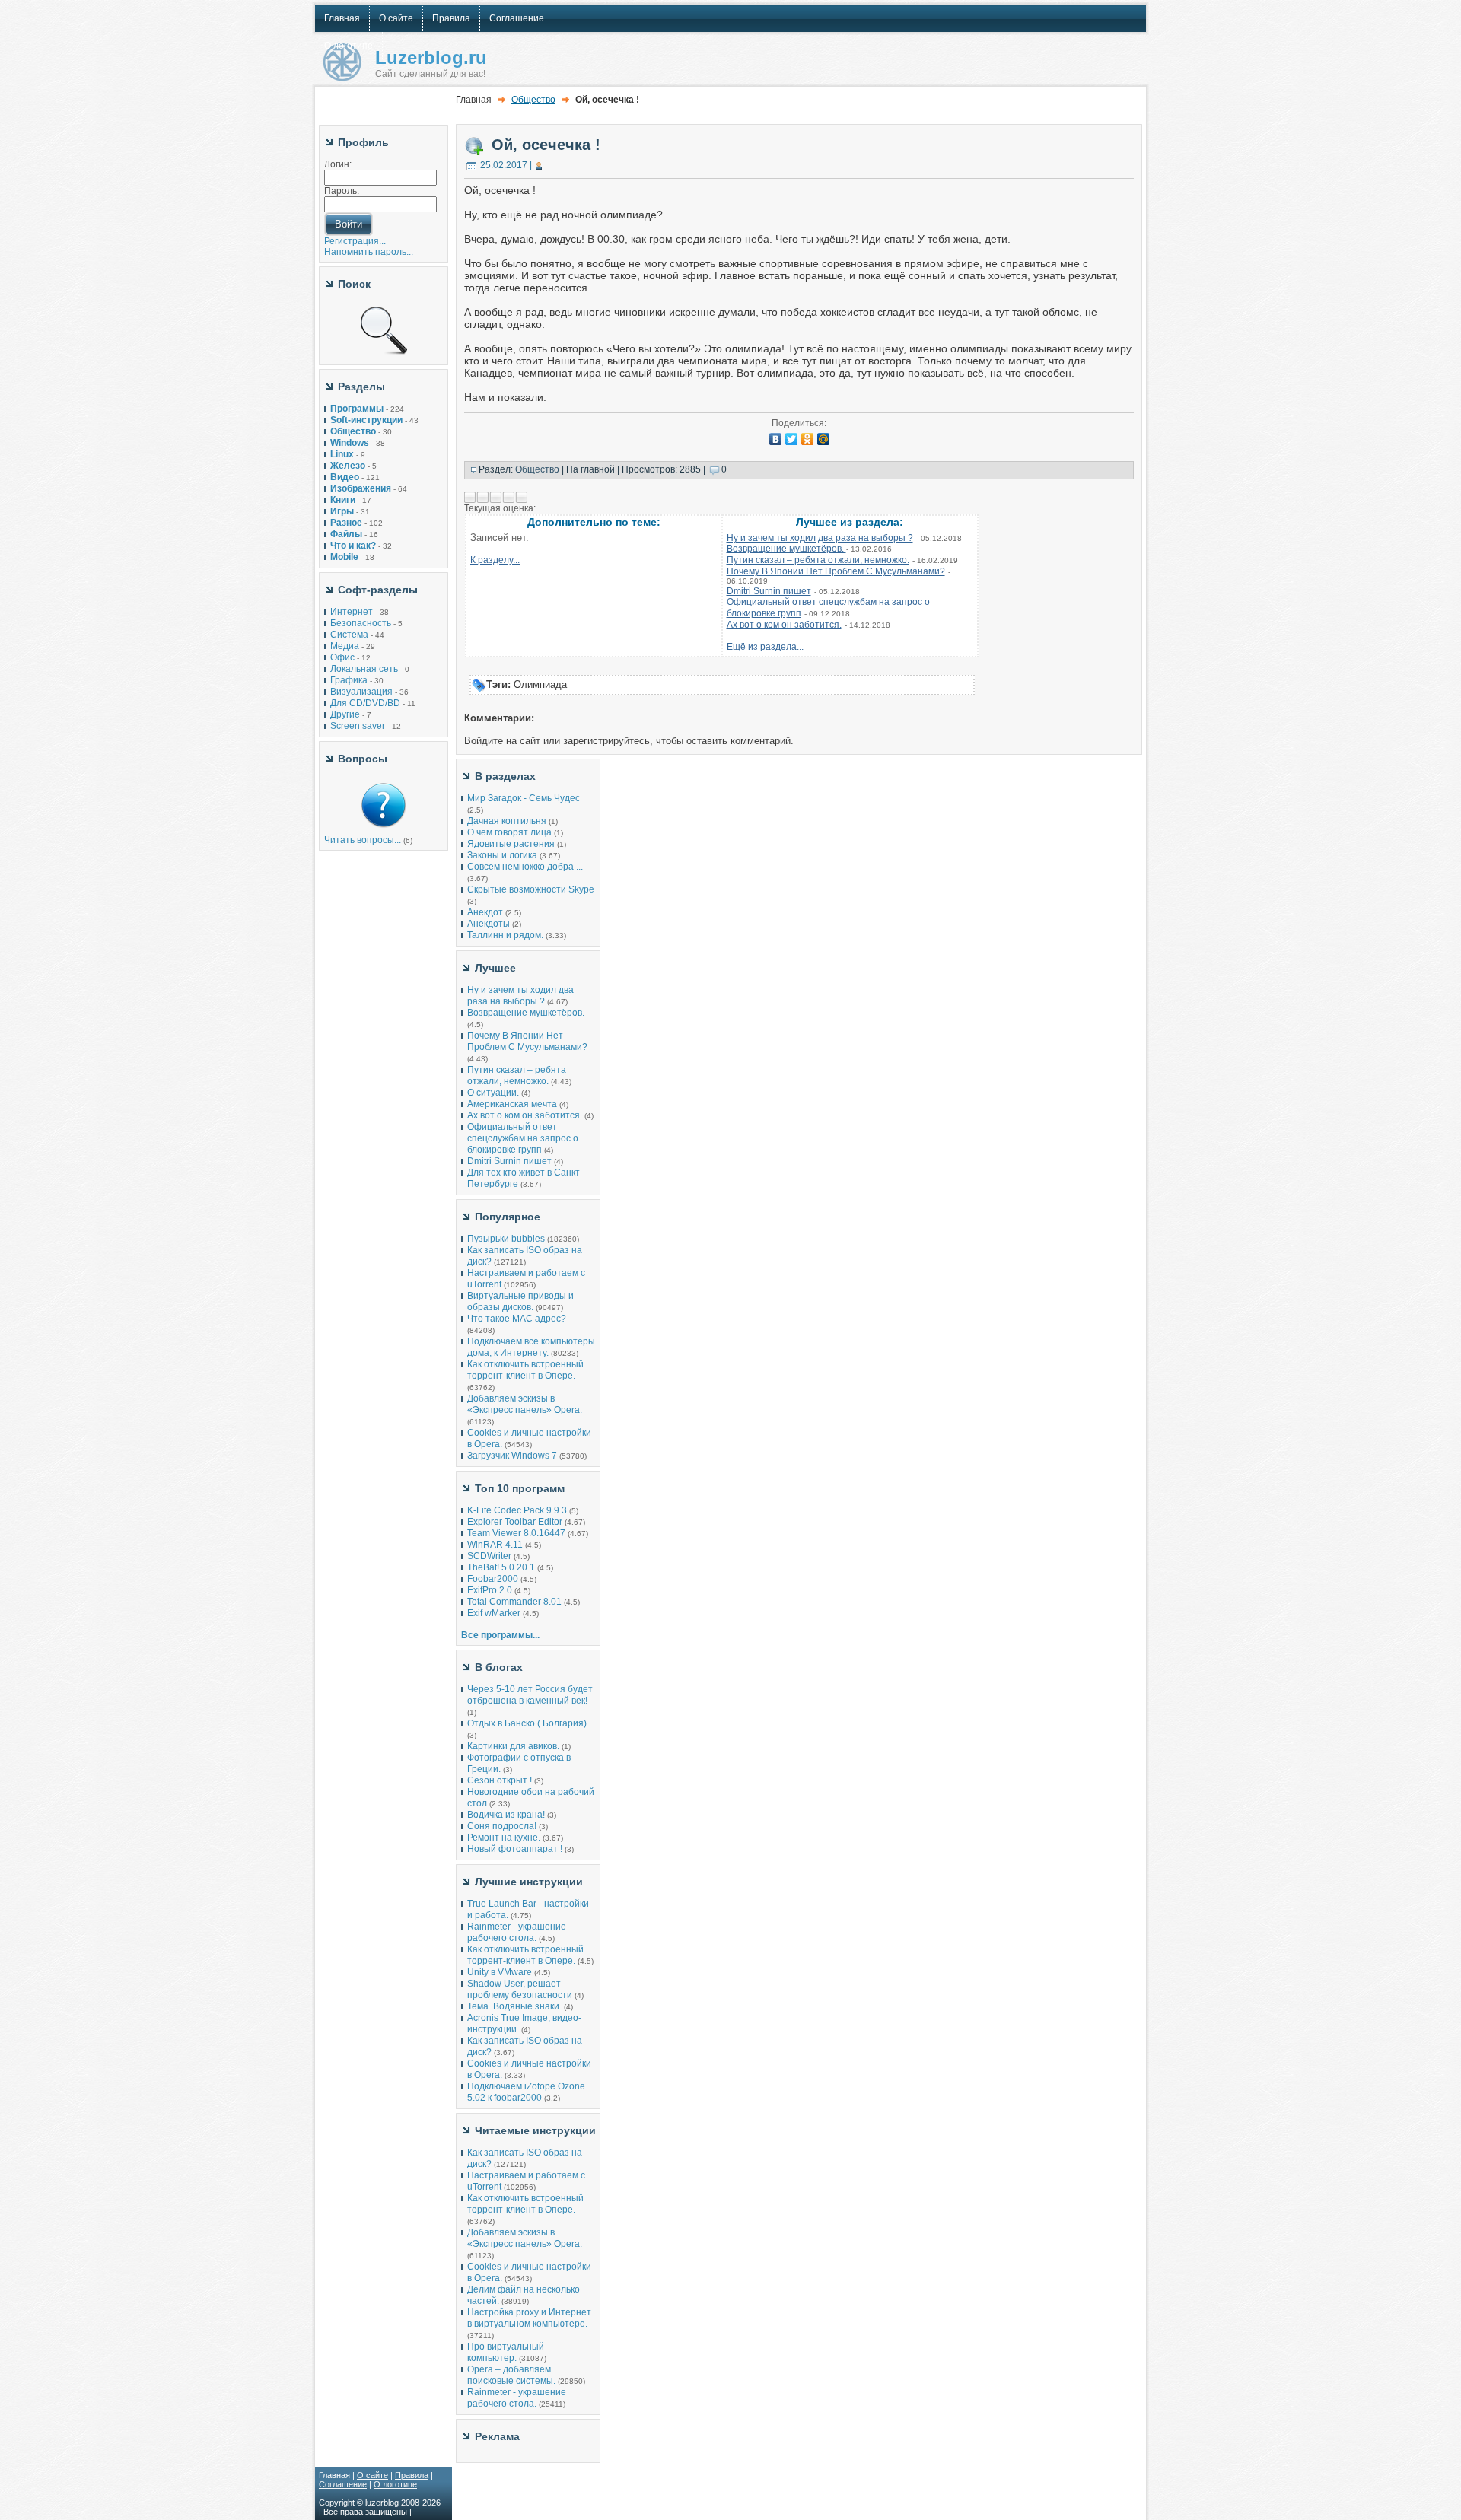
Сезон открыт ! (500, 1780)
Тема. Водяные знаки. (514, 2006)
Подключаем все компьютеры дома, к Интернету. (531, 1347)
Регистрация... (355, 241)
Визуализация (361, 692)
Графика (349, 680)
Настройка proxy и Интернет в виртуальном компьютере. (529, 2318)
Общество (533, 100)
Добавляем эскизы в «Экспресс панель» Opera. (525, 1404)
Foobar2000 (493, 1579)
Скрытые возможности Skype (531, 889)
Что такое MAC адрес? (517, 1319)
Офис (342, 657)
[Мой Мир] (824, 439)
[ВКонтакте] (776, 439)
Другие (345, 714)
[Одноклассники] (808, 439)
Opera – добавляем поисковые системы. (511, 2375)
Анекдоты (489, 924)
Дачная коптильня (507, 821)
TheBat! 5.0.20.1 (502, 1567)
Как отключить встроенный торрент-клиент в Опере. (525, 1370)
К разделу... (495, 560)
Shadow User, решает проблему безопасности (520, 1989)
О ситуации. (493, 1093)
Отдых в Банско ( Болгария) (527, 1723)
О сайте (372, 2475)
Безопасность (361, 623)
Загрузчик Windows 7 (512, 1456)
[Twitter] (792, 439)
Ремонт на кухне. (504, 1838)
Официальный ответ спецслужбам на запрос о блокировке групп (523, 1138)
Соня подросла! (502, 1826)
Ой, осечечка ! (546, 145)
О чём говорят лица (509, 832)
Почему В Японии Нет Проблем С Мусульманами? (836, 571)
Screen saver (358, 726)
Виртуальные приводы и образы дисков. (520, 1301)
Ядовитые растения (511, 844)
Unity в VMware (501, 1972)
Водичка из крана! (506, 1815)
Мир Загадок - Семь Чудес (524, 798)
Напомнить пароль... (369, 252)
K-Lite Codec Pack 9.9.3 (517, 1510)
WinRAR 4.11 (495, 1545)
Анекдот (485, 912)
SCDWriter (489, 1556)
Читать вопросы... (363, 840)
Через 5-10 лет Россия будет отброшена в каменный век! (530, 1695)
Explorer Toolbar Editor (515, 1522)
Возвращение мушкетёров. (786, 549)
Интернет (352, 612)
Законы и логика (502, 855)
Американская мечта (512, 1104)
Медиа (345, 646)
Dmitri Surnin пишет (769, 591)
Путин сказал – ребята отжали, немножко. (818, 560)
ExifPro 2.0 (490, 1590)
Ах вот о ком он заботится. (784, 625)
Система (349, 635)
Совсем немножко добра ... (525, 867)
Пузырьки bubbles (506, 1239)
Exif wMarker (494, 1613)
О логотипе (395, 2484)
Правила (412, 2475)
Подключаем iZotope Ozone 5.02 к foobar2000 (526, 2092)
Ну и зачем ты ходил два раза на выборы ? (820, 538)
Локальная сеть (364, 669)
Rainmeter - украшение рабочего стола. (517, 1932)
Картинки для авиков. (513, 1746)
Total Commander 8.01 (514, 1602)
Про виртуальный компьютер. (506, 2352)
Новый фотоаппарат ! (515, 1849)
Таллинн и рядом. (505, 935)
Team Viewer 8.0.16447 (516, 1533)
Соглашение (343, 2484)
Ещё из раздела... (765, 647)
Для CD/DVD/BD (365, 703)
